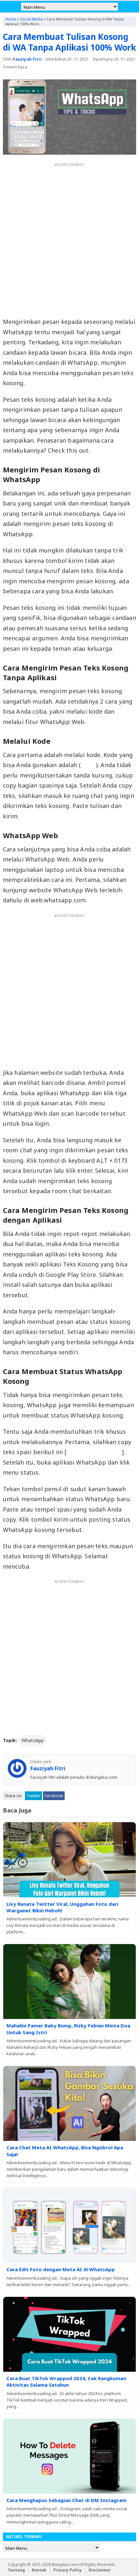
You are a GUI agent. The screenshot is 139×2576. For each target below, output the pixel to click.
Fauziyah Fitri (27, 59)
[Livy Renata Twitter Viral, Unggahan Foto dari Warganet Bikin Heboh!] (70, 1860)
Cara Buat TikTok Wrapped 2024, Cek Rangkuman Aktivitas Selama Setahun (66, 2381)
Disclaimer (100, 2570)
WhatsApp (33, 1740)
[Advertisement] (69, 239)
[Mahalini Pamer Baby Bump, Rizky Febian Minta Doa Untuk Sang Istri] (70, 1982)
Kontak (39, 2570)
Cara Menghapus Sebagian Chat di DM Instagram (66, 2500)
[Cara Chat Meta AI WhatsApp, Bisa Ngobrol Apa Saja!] (70, 2103)
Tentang (16, 2570)
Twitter (33, 1796)
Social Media (31, 19)
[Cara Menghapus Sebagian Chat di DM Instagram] (70, 2456)
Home (11, 19)
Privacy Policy (68, 2570)
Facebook (54, 1796)
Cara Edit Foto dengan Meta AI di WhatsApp (61, 2269)
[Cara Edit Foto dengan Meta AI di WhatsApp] (70, 2225)
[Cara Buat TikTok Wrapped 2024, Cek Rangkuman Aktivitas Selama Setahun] (70, 2334)
